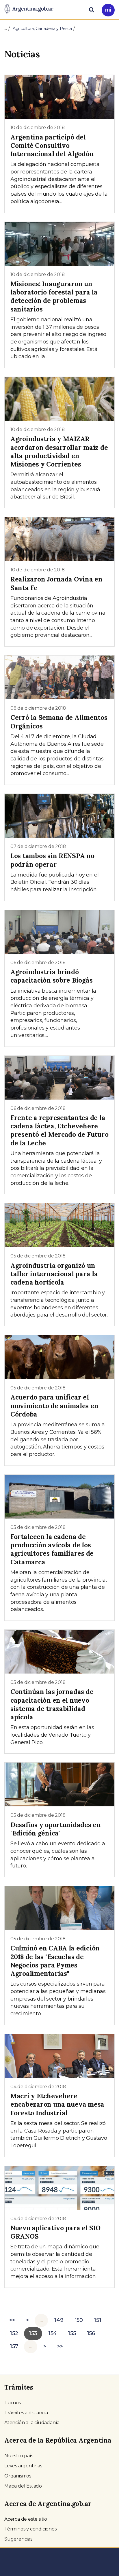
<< (12, 2320)
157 (14, 2346)
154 (53, 2333)
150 (79, 2320)
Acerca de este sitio (26, 2519)
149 (59, 2320)
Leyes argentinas (23, 2466)
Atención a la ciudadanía (32, 2423)
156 (91, 2333)
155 (72, 2333)
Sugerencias (18, 2539)
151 (97, 2320)
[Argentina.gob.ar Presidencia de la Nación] (29, 9)
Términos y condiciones (30, 2529)
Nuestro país (19, 2456)
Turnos (13, 2403)
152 (14, 2333)
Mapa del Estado (23, 2486)
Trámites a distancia (26, 2413)
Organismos (18, 2476)
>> (60, 2346)
